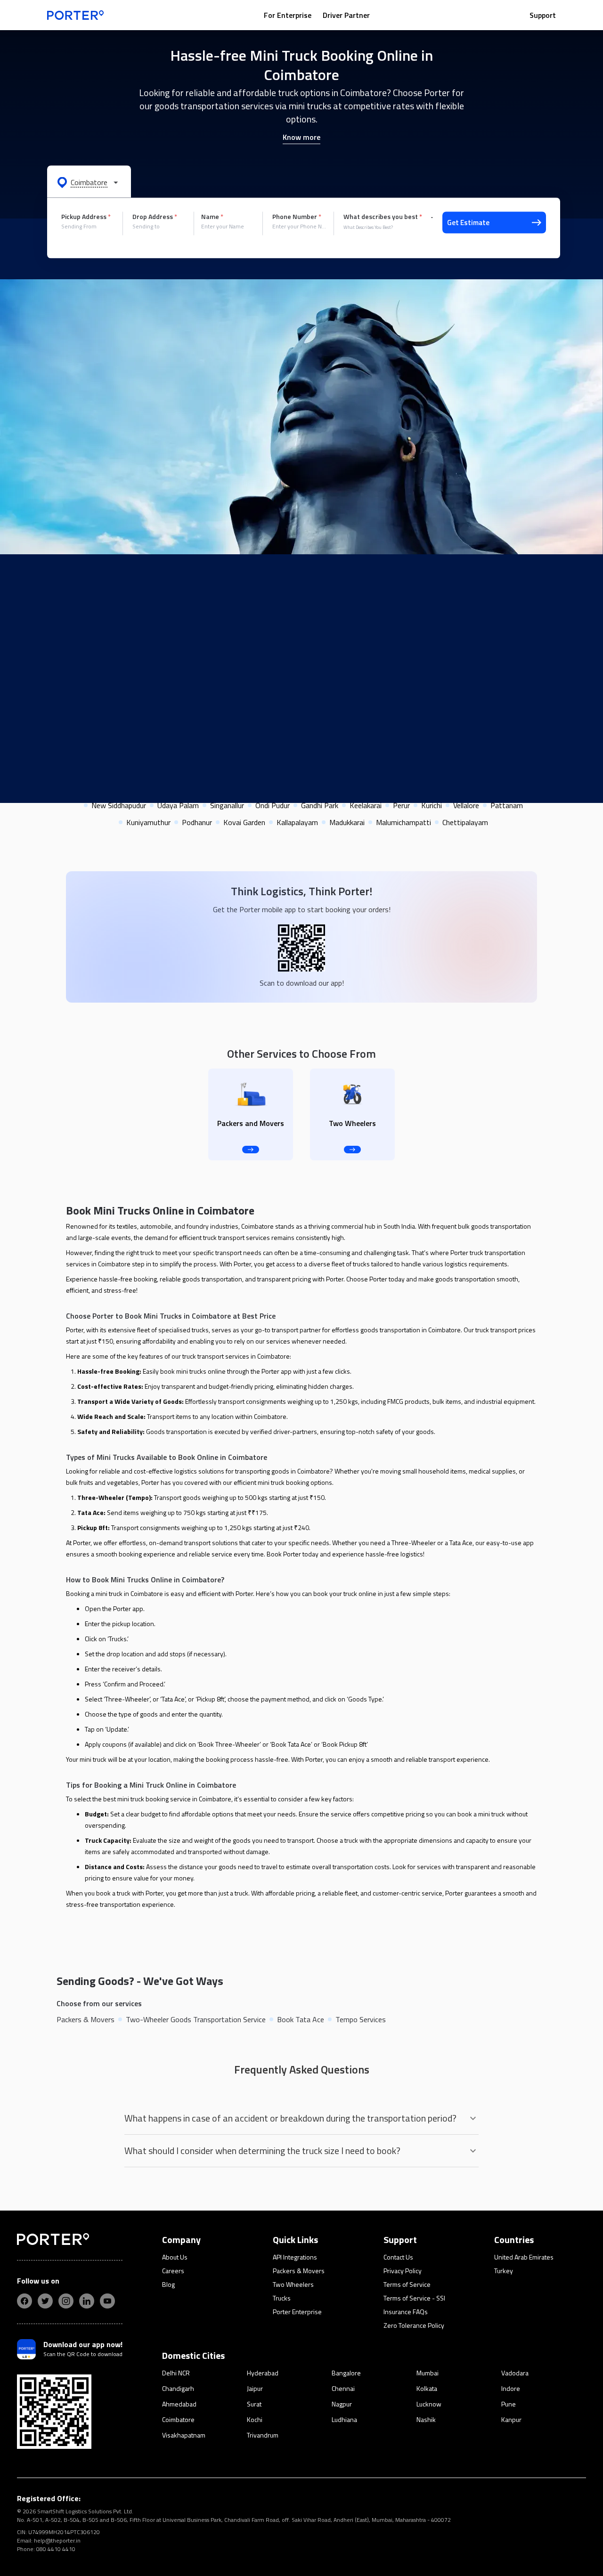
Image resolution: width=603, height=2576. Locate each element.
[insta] (66, 2301)
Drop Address (155, 217)
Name (212, 217)
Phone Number (297, 217)
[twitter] (45, 2301)
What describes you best (383, 217)
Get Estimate (468, 223)
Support (543, 15)
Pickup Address (86, 217)
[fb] (24, 2301)
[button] (89, 182)
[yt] (107, 2301)
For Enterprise (288, 15)
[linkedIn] (87, 2301)
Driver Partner (346, 15)
